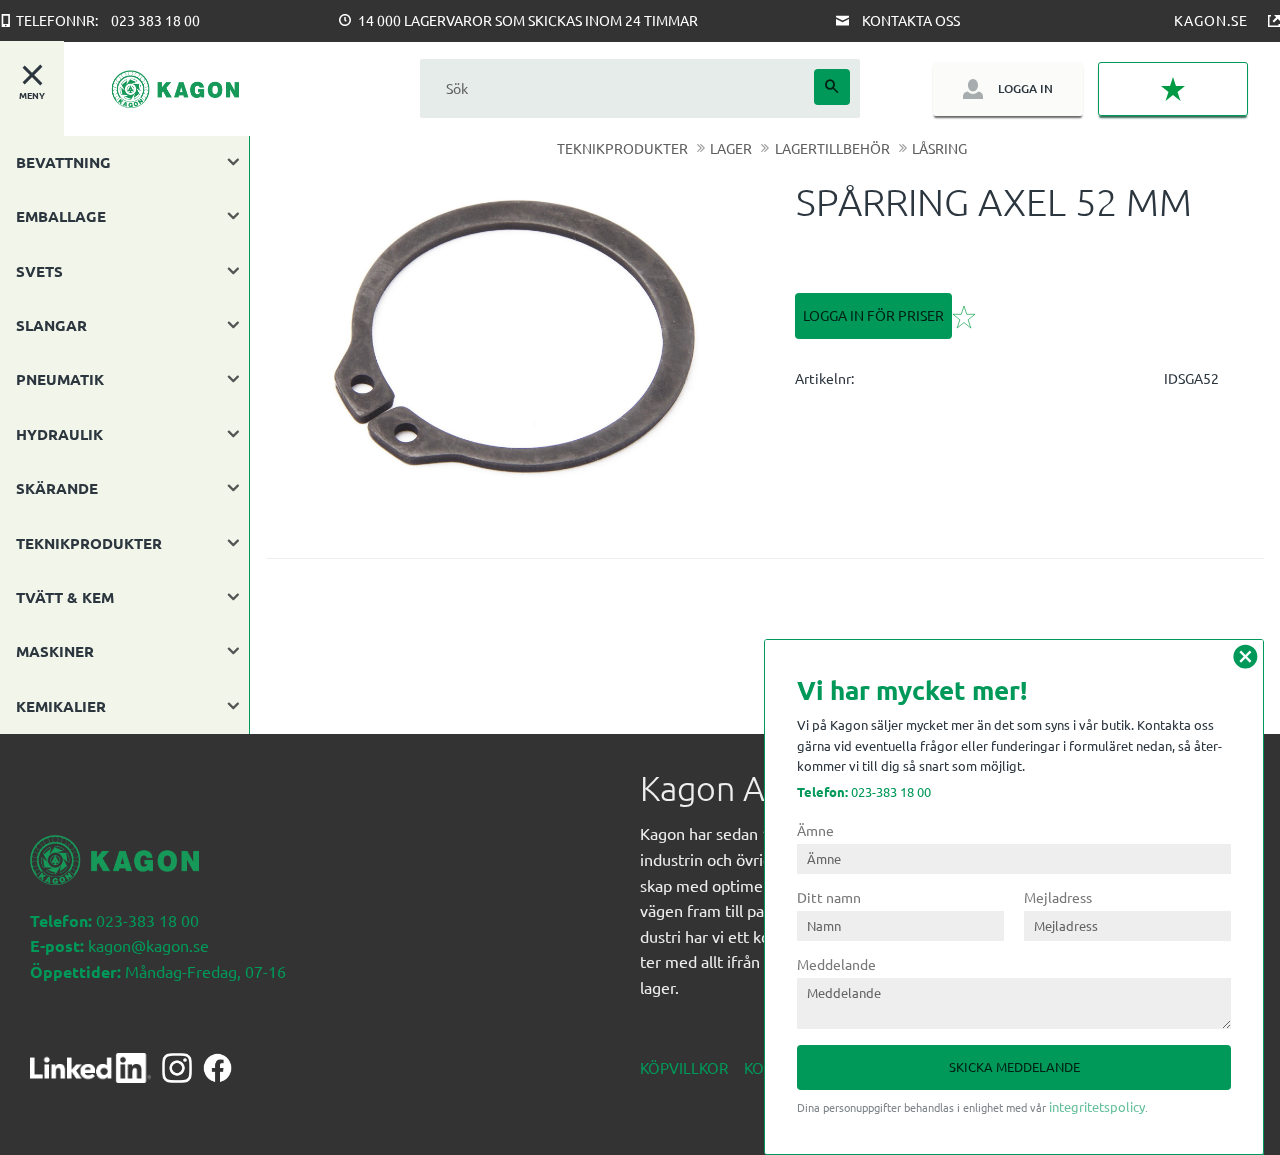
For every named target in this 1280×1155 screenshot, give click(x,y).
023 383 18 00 (155, 20)
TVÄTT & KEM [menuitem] (65, 597)
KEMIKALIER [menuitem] (61, 706)
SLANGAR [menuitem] (51, 325)
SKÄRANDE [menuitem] (57, 488)
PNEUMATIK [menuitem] (60, 379)
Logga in (1025, 88)
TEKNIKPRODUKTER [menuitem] (89, 543)
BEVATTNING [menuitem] (63, 162)
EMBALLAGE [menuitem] (61, 216)
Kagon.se (1211, 20)
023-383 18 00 (864, 791)
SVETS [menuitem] (39, 271)
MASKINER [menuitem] (55, 651)
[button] (1173, 89)
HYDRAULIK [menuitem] (59, 434)
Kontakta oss (911, 20)
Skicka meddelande (1014, 1066)
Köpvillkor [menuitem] (684, 1067)
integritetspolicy (1097, 1106)
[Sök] (832, 87)
